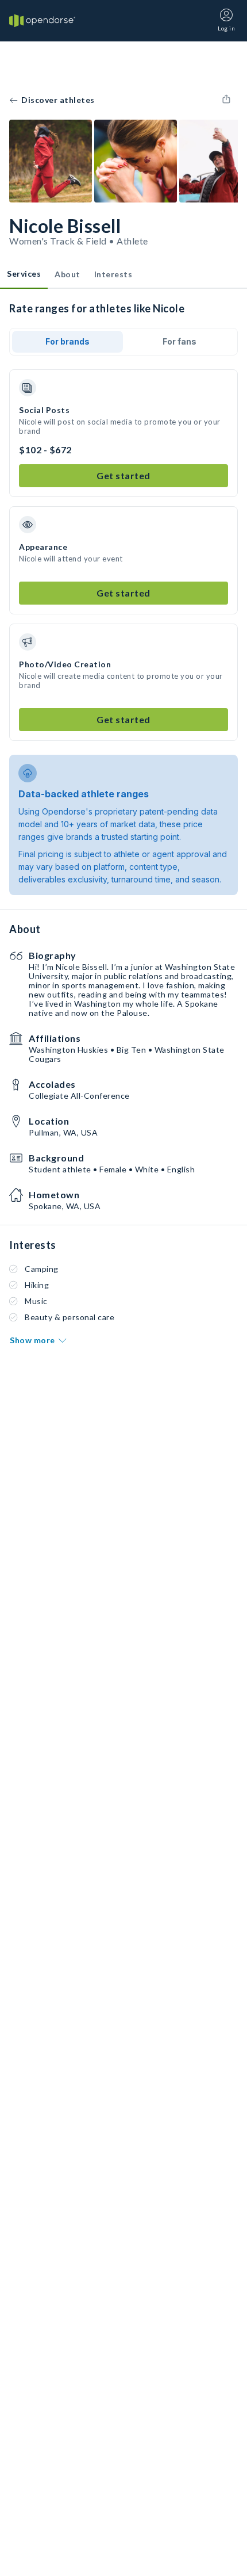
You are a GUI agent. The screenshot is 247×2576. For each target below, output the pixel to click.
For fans (180, 341)
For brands (67, 341)
